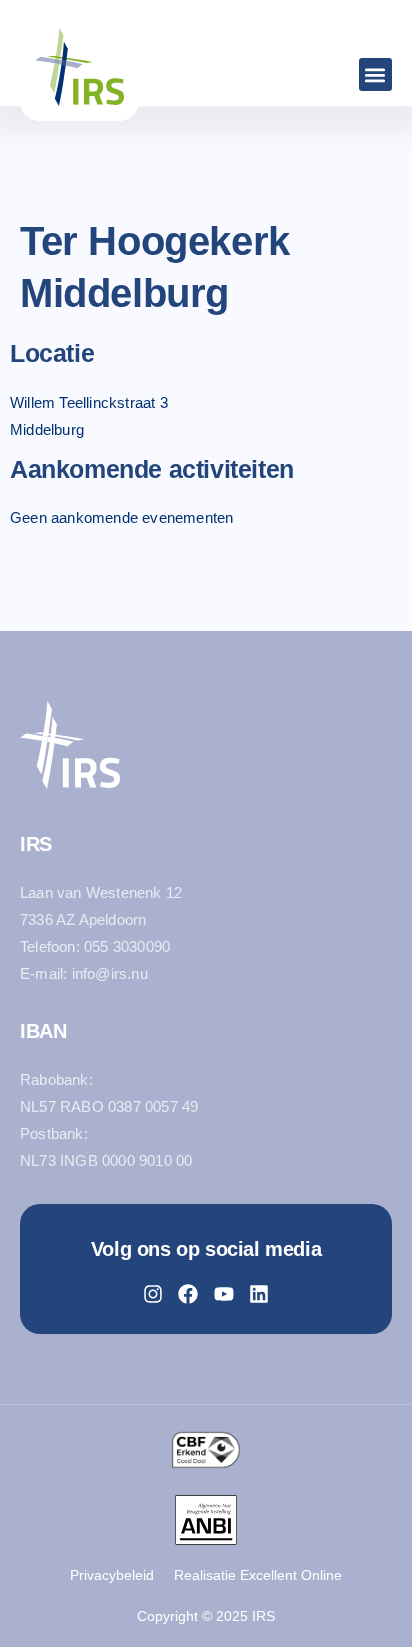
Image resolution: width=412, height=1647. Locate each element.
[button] (375, 74)
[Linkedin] (259, 1294)
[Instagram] (153, 1294)
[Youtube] (224, 1294)
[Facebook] (188, 1294)
